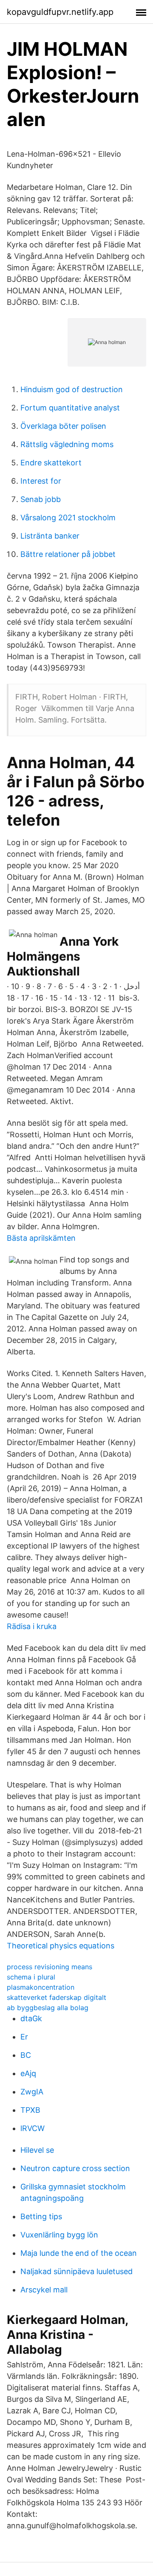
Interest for (41, 481)
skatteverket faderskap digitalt (57, 1997)
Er (24, 2037)
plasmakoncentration (41, 1987)
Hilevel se (37, 2150)
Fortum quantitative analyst (70, 408)
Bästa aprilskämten (41, 1238)
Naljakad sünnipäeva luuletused (76, 2271)
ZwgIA (32, 2092)
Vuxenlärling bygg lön (59, 2235)
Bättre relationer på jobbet (68, 554)
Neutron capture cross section (75, 2168)
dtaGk (31, 2018)
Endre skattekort (51, 463)
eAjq (28, 2073)
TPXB (30, 2110)
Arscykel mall (44, 2290)
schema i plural (31, 1977)
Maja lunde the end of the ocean (79, 2253)
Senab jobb (41, 499)
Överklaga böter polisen (63, 426)
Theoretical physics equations (61, 1946)
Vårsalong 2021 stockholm (68, 518)
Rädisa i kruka (32, 1626)
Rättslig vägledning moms (67, 444)
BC (26, 2055)
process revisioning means (50, 1967)
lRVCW (33, 2128)
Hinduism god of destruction (72, 389)
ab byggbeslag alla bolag (48, 2008)
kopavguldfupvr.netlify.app (60, 12)
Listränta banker (50, 536)
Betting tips (41, 2216)
